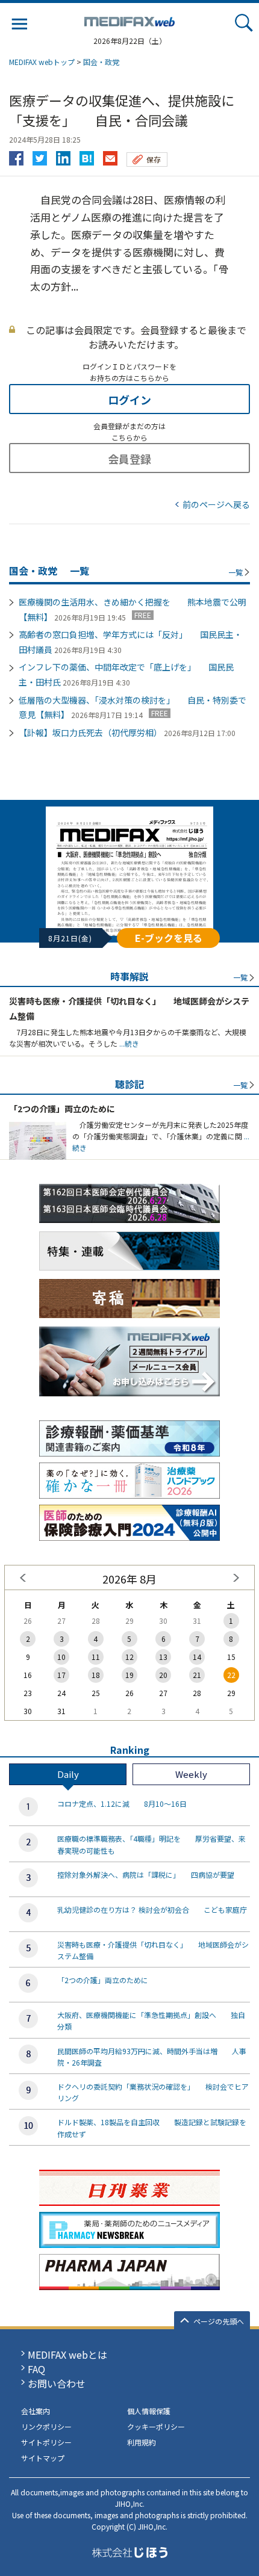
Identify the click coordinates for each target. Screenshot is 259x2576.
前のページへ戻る (216, 504)
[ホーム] (129, 19)
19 (129, 1675)
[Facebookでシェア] (16, 155)
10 (61, 1657)
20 (163, 1675)
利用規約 (142, 2442)
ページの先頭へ (219, 2321)
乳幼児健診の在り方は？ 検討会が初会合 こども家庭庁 (152, 1909)
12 (129, 1657)
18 (96, 1675)
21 (197, 1675)
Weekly (191, 1774)
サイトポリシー (46, 2442)
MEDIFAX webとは (67, 2355)
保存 (154, 159)
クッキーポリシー (156, 2426)
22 (231, 1675)
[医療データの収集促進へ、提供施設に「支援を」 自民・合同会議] (87, 155)
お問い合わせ (57, 2383)
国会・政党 (101, 62)
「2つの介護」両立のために (62, 1109)
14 (197, 1657)
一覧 (236, 572)
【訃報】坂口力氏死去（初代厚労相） (90, 732)
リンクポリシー (46, 2426)
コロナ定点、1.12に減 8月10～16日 (122, 1804)
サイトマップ (43, 2458)
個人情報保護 (149, 2411)
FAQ (36, 2369)
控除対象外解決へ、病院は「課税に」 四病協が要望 (146, 1875)
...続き (128, 1043)
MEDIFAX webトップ (42, 62)
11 (96, 1657)
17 (61, 1675)
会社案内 (36, 2411)
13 (163, 1657)
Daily (68, 1774)
